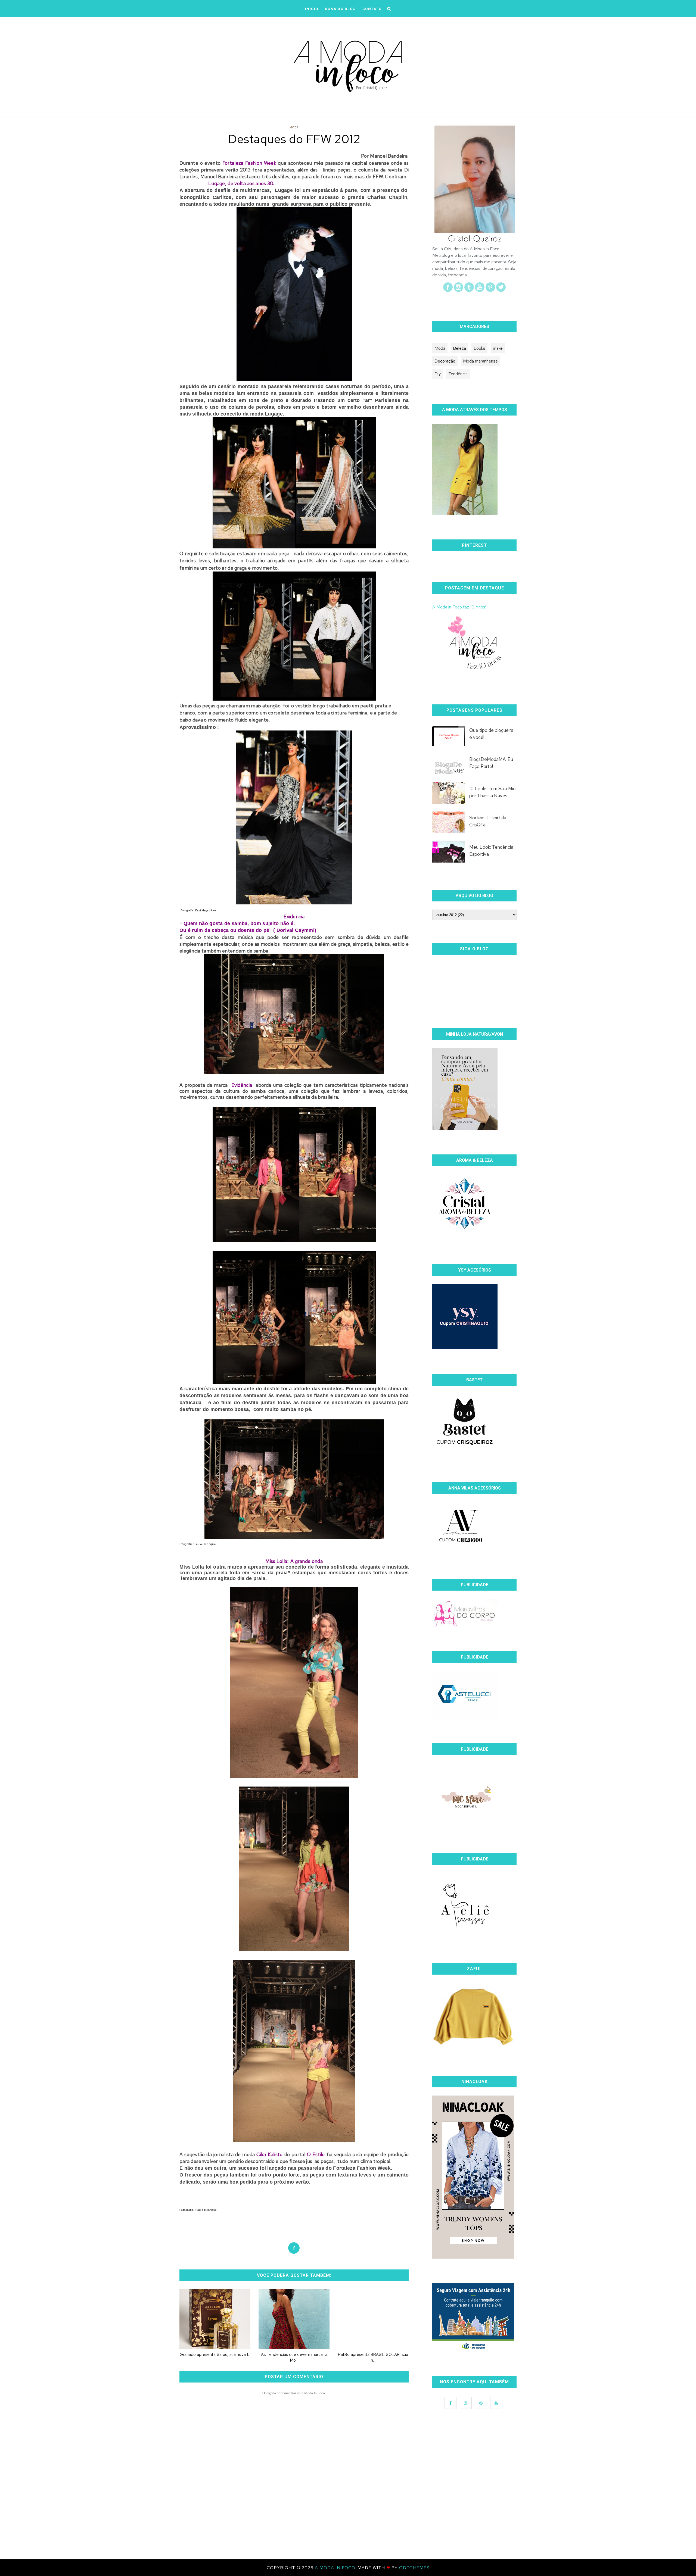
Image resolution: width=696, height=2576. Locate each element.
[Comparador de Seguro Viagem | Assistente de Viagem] (473, 2350)
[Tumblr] (469, 290)
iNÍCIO (312, 9)
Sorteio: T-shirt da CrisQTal (488, 821)
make (498, 348)
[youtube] (480, 290)
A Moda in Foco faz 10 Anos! (459, 607)
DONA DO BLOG (340, 9)
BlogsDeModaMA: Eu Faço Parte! (491, 763)
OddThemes (414, 2568)
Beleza (459, 348)
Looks (479, 348)
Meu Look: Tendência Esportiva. (491, 851)
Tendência (458, 374)
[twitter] (501, 290)
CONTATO (372, 9)
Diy (438, 374)
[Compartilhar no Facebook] (294, 2248)
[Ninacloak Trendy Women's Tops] (473, 2257)
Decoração (445, 361)
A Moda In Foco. (336, 2568)
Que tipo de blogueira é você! (491, 734)
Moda (294, 127)
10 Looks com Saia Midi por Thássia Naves (493, 792)
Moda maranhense (480, 361)
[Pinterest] (490, 290)
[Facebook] (448, 290)
